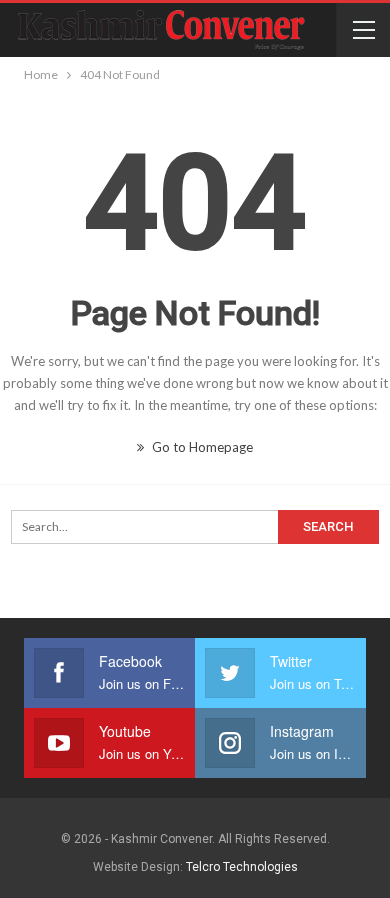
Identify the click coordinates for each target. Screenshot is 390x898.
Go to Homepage (201, 447)
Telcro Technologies (242, 867)
